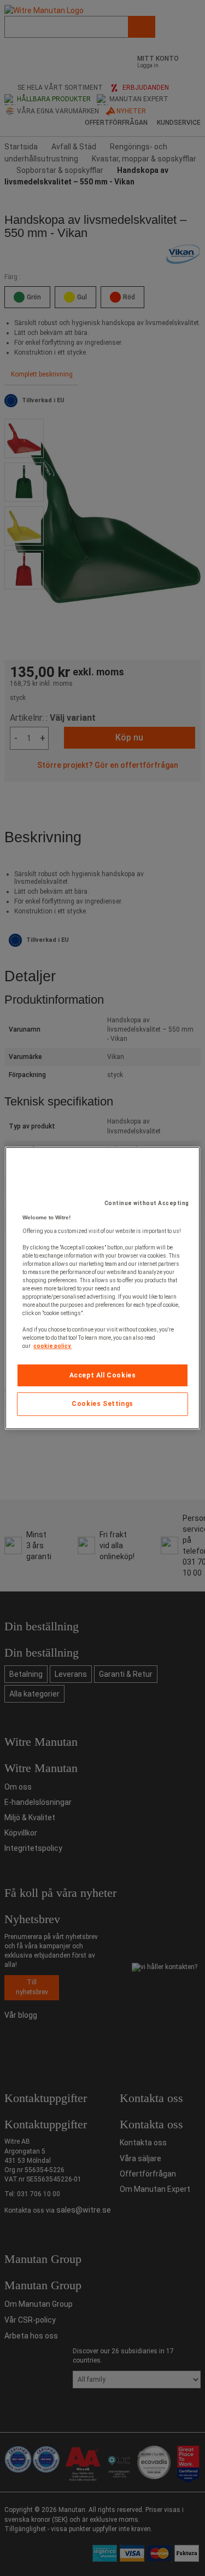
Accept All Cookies (103, 1375)
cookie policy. (52, 1346)
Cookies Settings (102, 1404)
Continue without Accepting (147, 1203)
